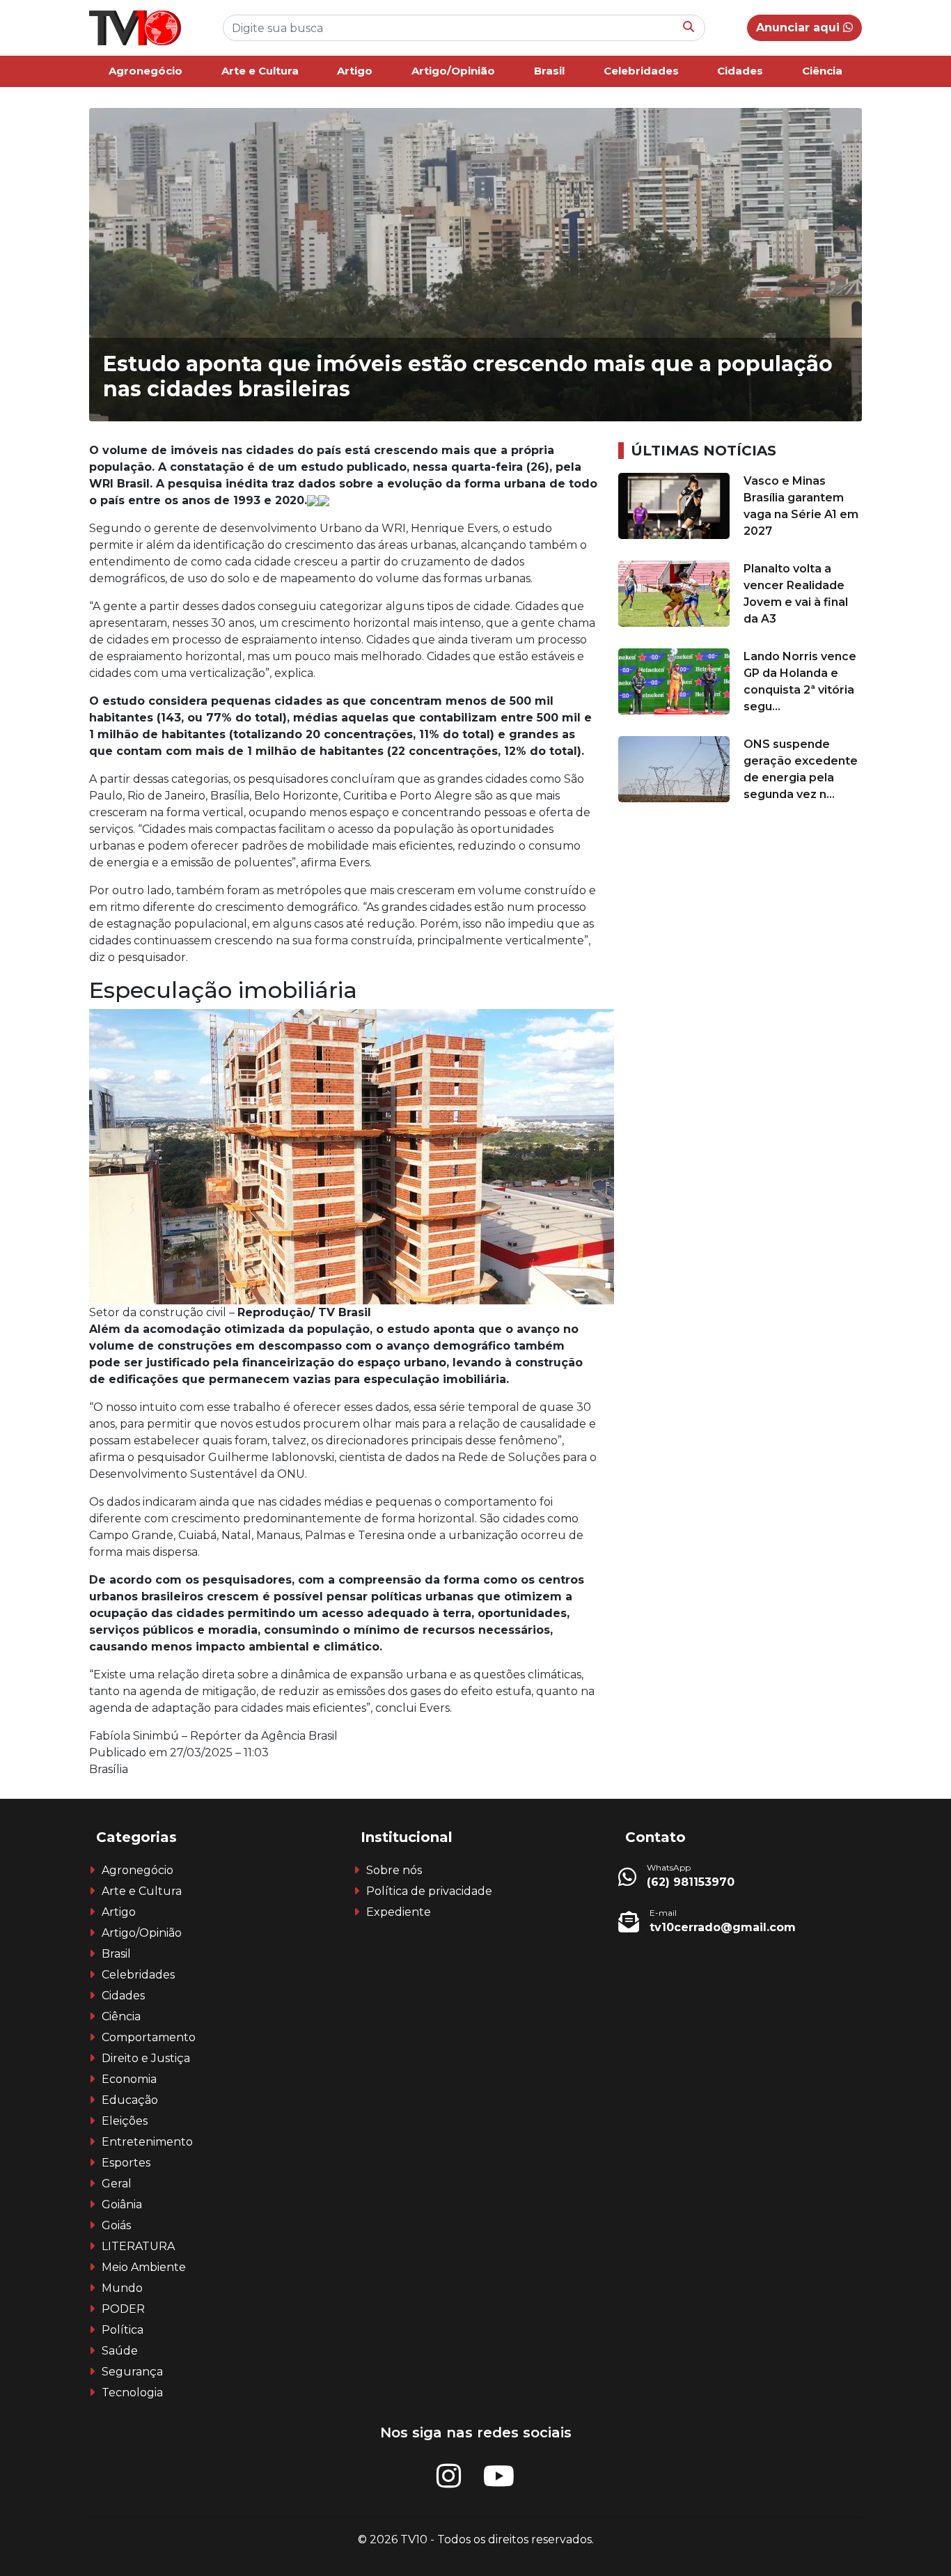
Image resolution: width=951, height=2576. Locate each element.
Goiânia (122, 2204)
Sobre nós (394, 1870)
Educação (130, 2100)
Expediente (399, 1912)
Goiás (116, 2225)
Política (123, 2330)
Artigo (355, 71)
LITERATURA (138, 2246)
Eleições (125, 2121)
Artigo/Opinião (453, 71)
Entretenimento (147, 2142)
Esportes (126, 2163)
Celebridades (641, 71)
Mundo (122, 2288)
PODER (123, 2309)
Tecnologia (132, 2392)
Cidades (740, 71)
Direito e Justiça (146, 2058)
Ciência (822, 71)
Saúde (120, 2351)
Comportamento (149, 2037)
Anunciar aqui (800, 28)
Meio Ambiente (144, 2267)
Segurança (132, 2372)
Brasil (549, 71)
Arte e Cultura (260, 71)
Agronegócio (146, 71)
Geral (117, 2184)
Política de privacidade (429, 1891)
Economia (129, 2079)
